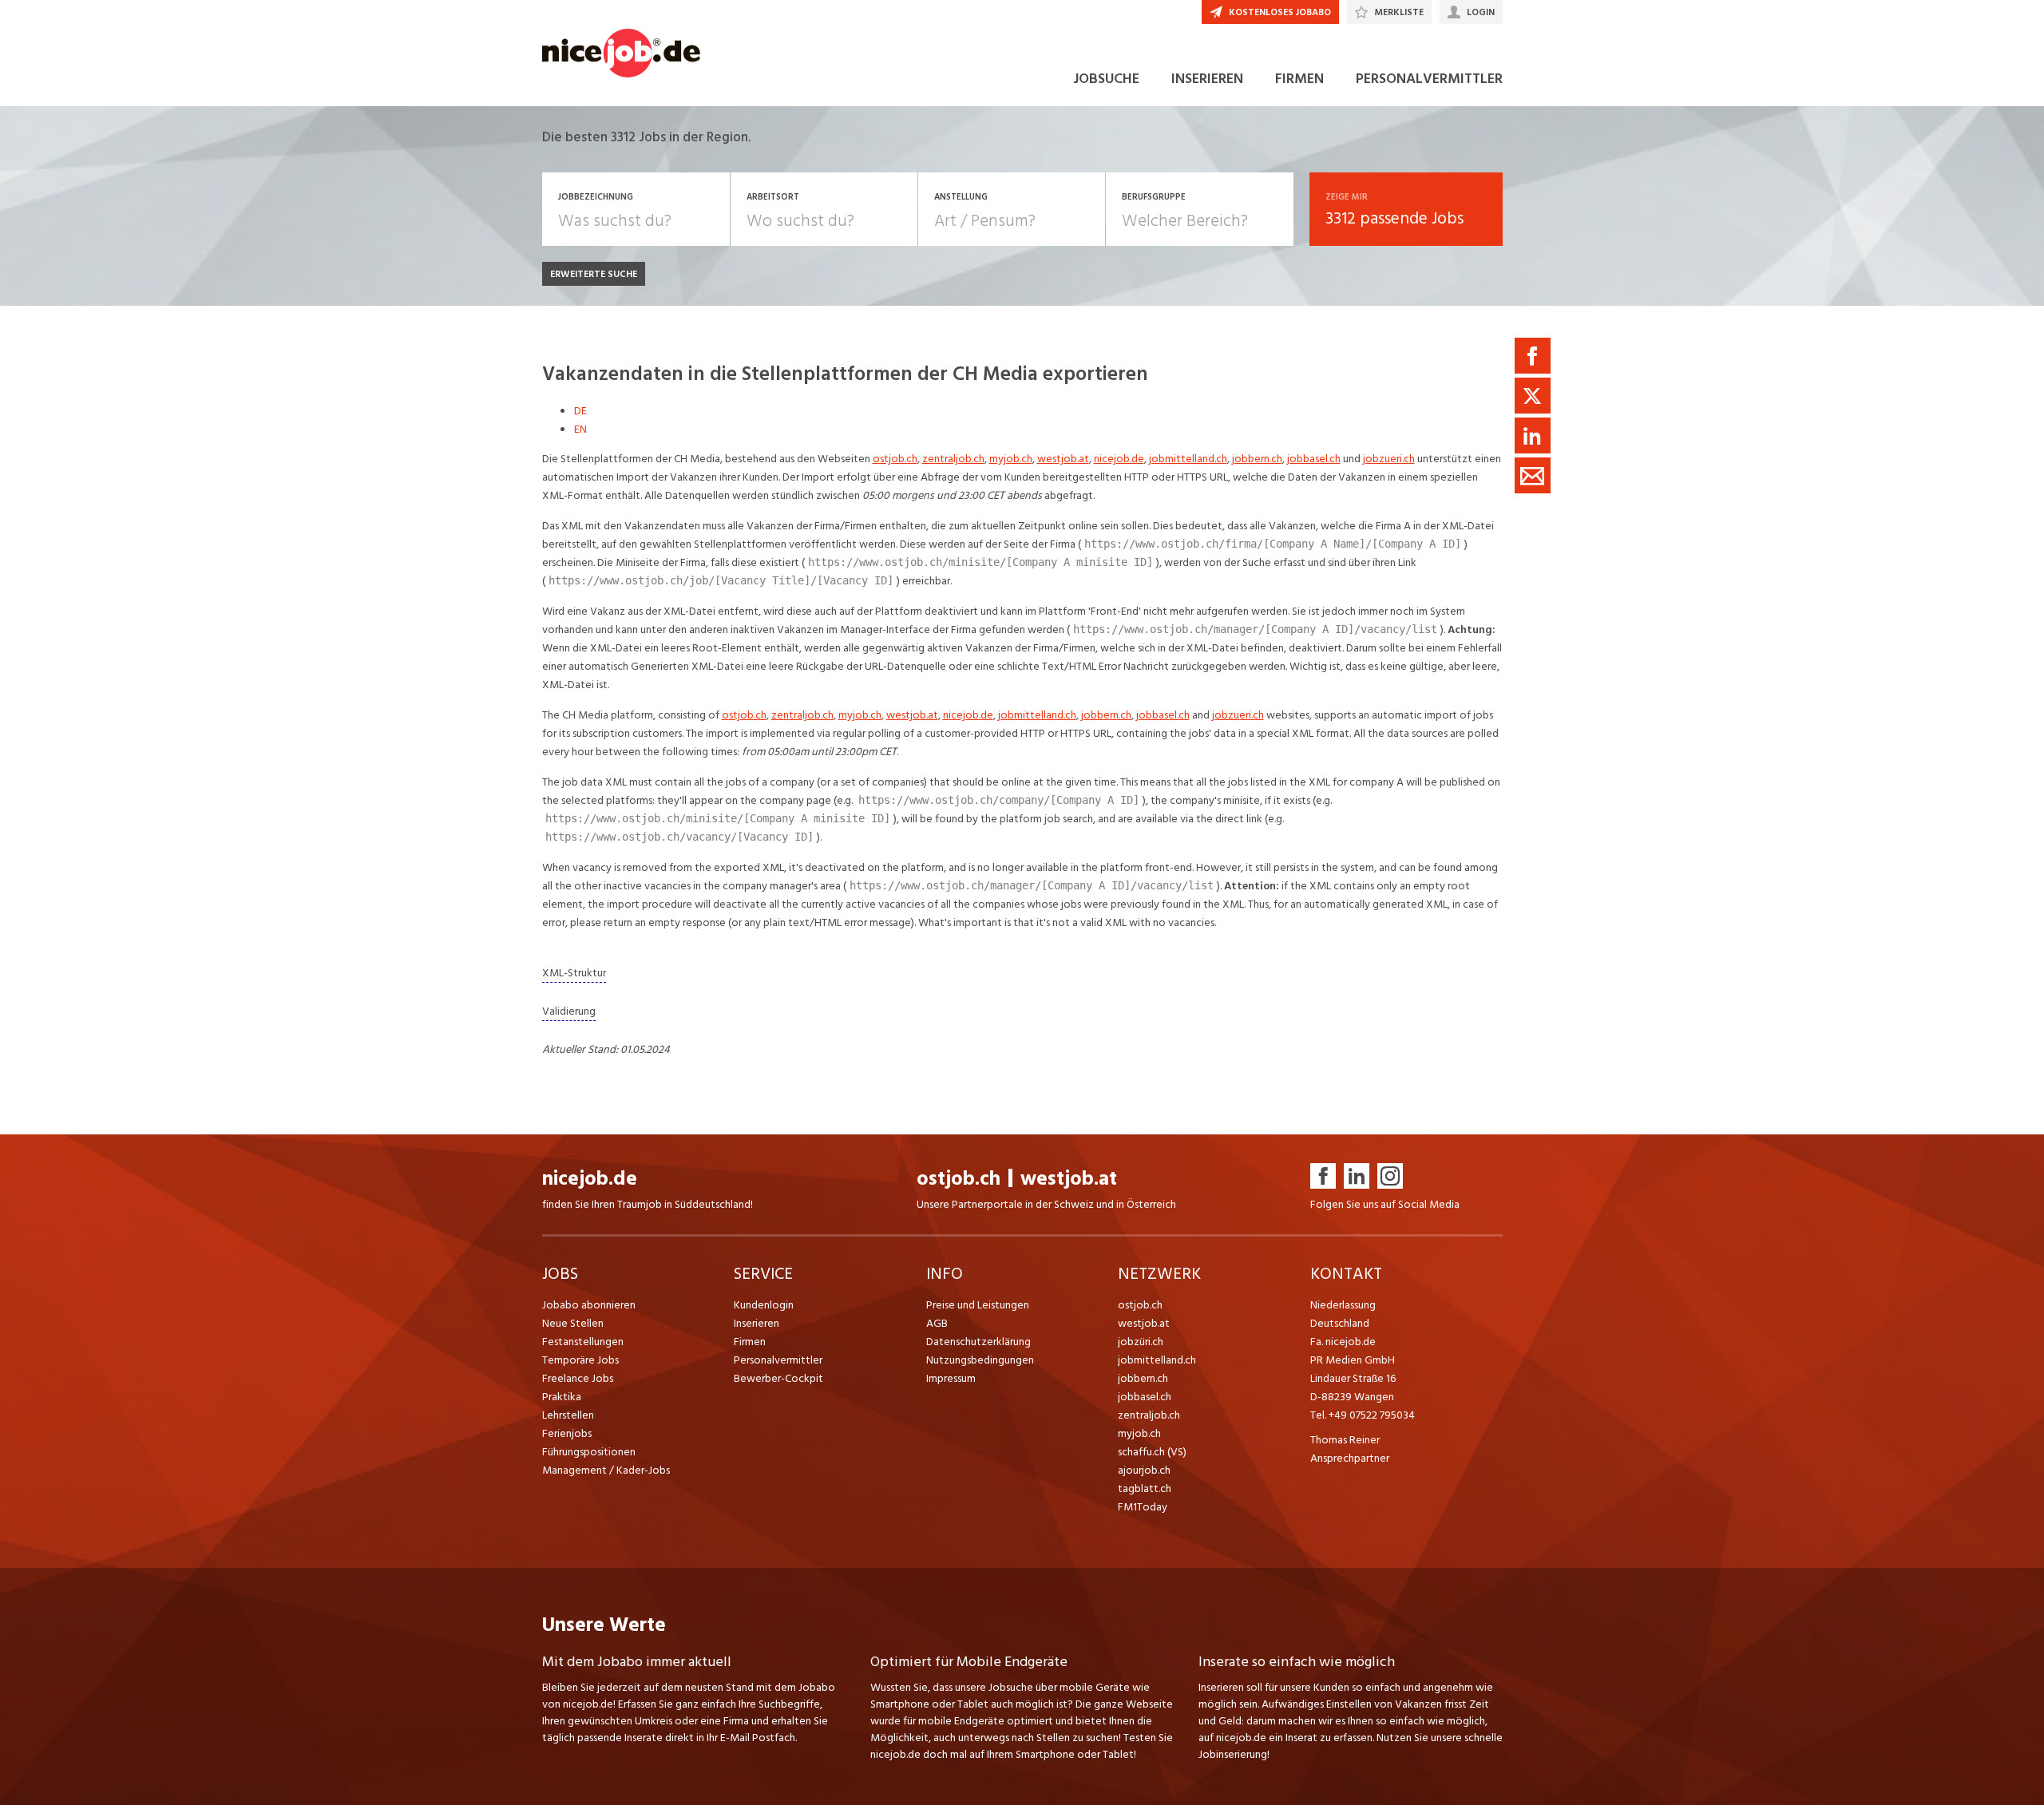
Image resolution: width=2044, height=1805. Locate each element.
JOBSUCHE (1106, 79)
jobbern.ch (1257, 459)
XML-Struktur (574, 973)
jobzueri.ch (1389, 459)
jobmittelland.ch (1188, 459)
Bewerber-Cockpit (778, 1378)
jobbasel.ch (1314, 459)
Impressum (951, 1378)
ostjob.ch (895, 459)
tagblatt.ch (1145, 1488)
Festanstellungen (583, 1342)
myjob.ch (1011, 459)
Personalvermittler (778, 1360)
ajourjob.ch (1144, 1470)
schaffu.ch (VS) (1152, 1452)
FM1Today (1143, 1507)
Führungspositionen (589, 1452)
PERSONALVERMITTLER (1429, 79)
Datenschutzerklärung (978, 1342)
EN (580, 429)
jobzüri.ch (1141, 1342)
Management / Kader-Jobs (606, 1470)
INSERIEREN (1207, 79)
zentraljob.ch (953, 459)
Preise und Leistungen (978, 1305)
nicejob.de (1119, 459)
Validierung (569, 1011)
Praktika (562, 1397)
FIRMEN (1299, 79)
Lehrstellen (568, 1415)
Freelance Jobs (578, 1378)
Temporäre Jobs (580, 1360)
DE (580, 411)
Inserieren (757, 1323)
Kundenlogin (764, 1305)
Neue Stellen (573, 1323)
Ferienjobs (567, 1433)
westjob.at (1063, 459)
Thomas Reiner (1345, 1440)
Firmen (750, 1342)
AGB (937, 1323)
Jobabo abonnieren (589, 1305)
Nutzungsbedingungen (980, 1360)
